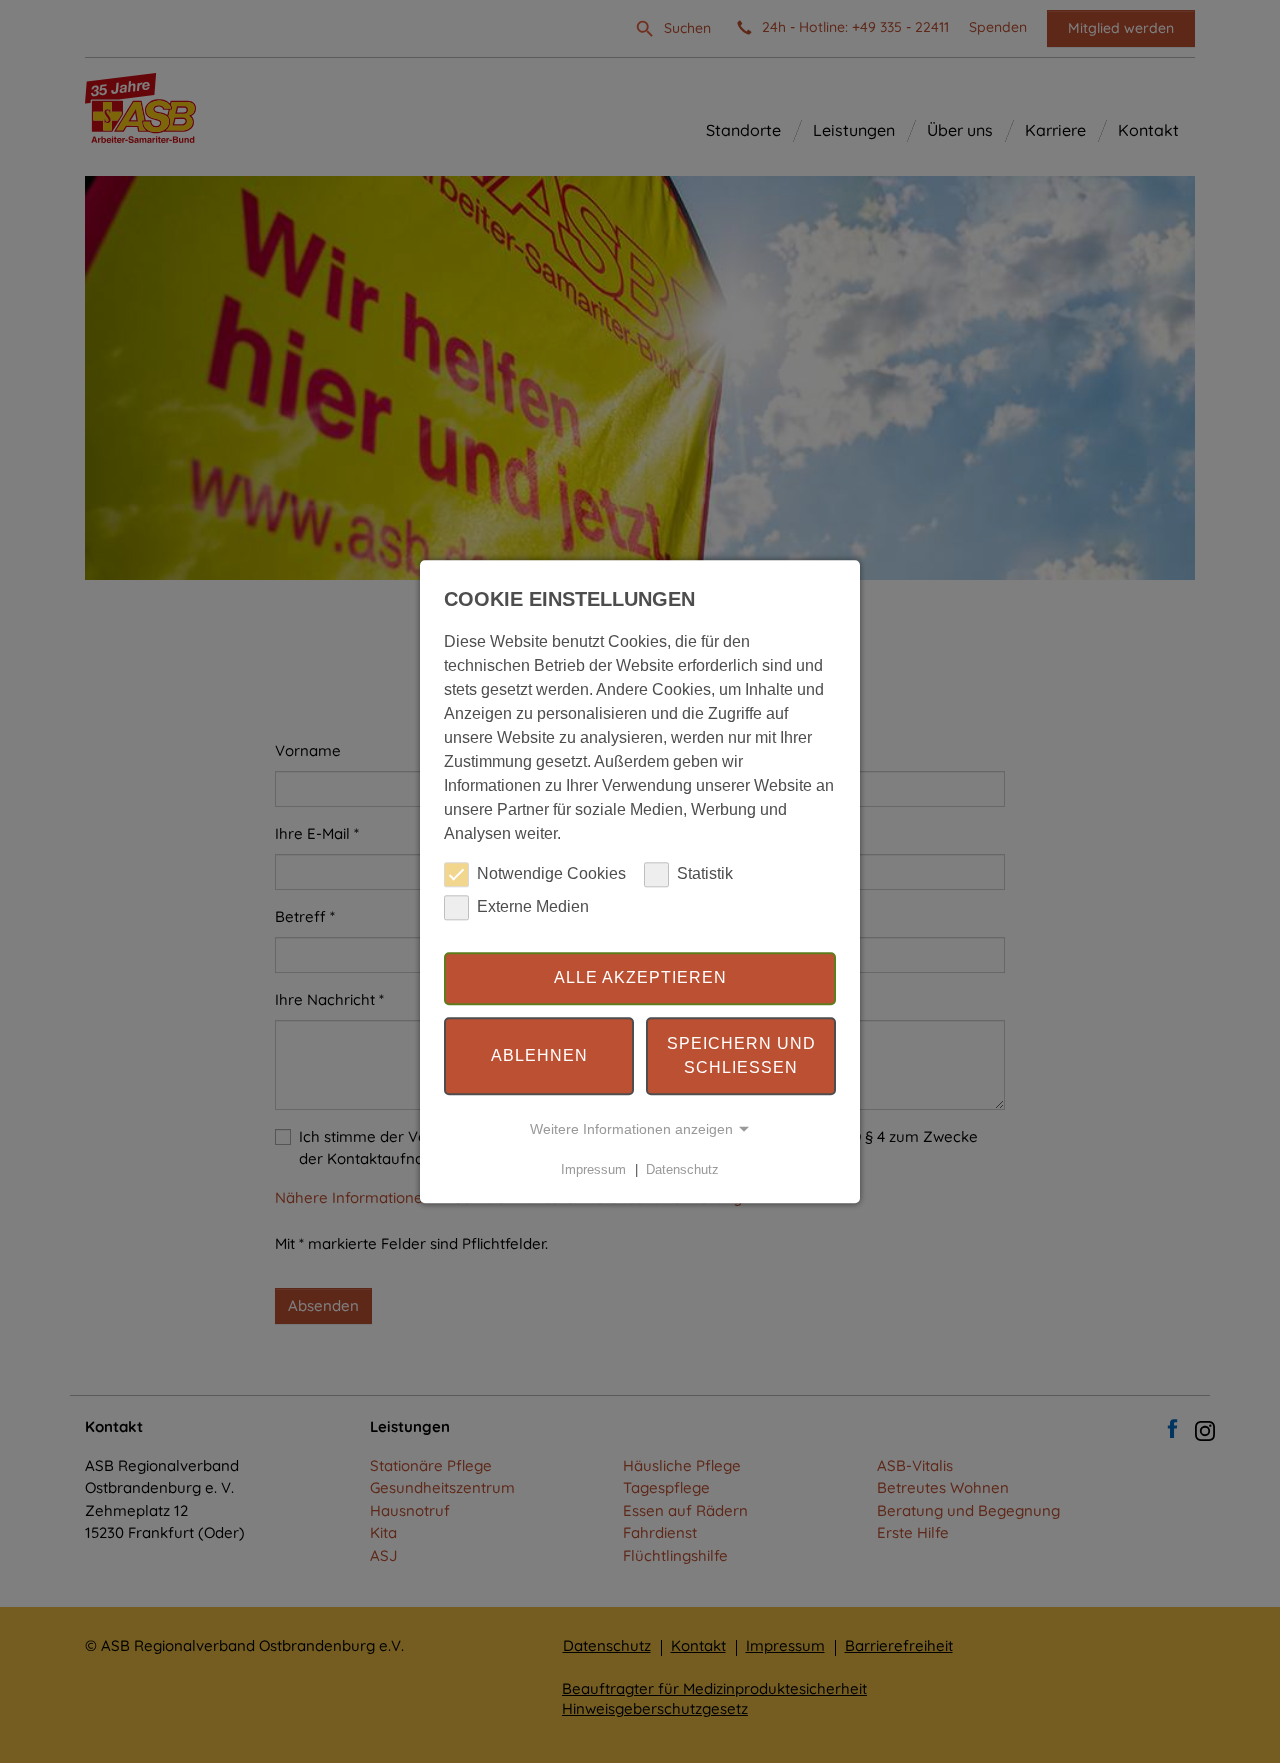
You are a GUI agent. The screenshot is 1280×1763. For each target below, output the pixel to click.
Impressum (593, 1169)
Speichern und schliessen (741, 1055)
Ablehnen (539, 1055)
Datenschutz (682, 1169)
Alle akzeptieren (640, 978)
